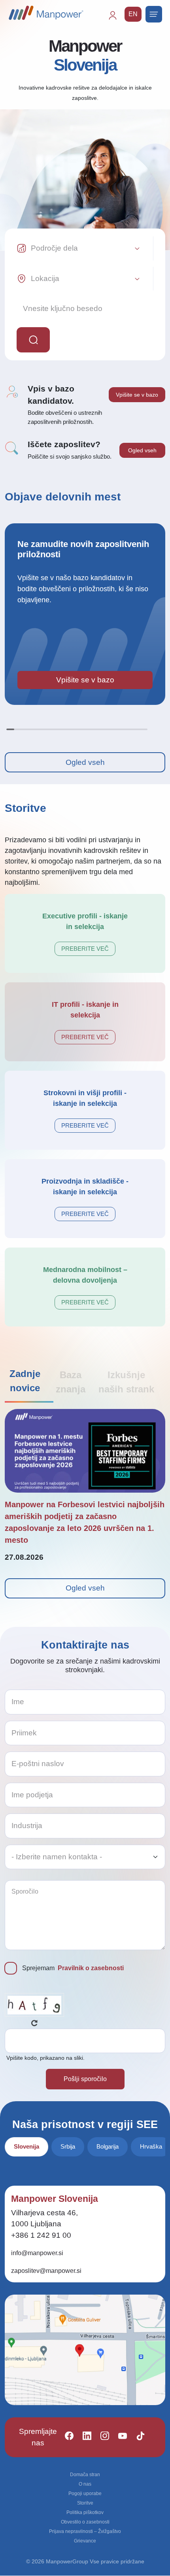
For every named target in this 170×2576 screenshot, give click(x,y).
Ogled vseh (142, 450)
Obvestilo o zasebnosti (85, 2522)
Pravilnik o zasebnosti (91, 1968)
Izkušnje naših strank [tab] (126, 1382)
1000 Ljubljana (36, 2224)
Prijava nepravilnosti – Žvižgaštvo (85, 2531)
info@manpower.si (37, 2253)
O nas (85, 2484)
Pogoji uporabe (85, 2494)
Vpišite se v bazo (137, 395)
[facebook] (66, 2437)
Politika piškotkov (85, 2512)
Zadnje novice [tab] (25, 1381)
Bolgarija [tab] (108, 2146)
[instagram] (101, 2437)
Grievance (85, 2541)
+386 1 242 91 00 (41, 2235)
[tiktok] (137, 2437)
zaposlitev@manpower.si (46, 2271)
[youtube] (119, 2437)
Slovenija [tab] (26, 2146)
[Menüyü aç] (154, 14)
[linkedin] (84, 2437)
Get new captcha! (34, 2023)
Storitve (85, 2503)
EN (133, 14)
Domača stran (85, 2475)
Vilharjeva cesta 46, (44, 2213)
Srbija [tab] (68, 2146)
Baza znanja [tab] (71, 1382)
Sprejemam (73, 1968)
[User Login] (116, 19)
